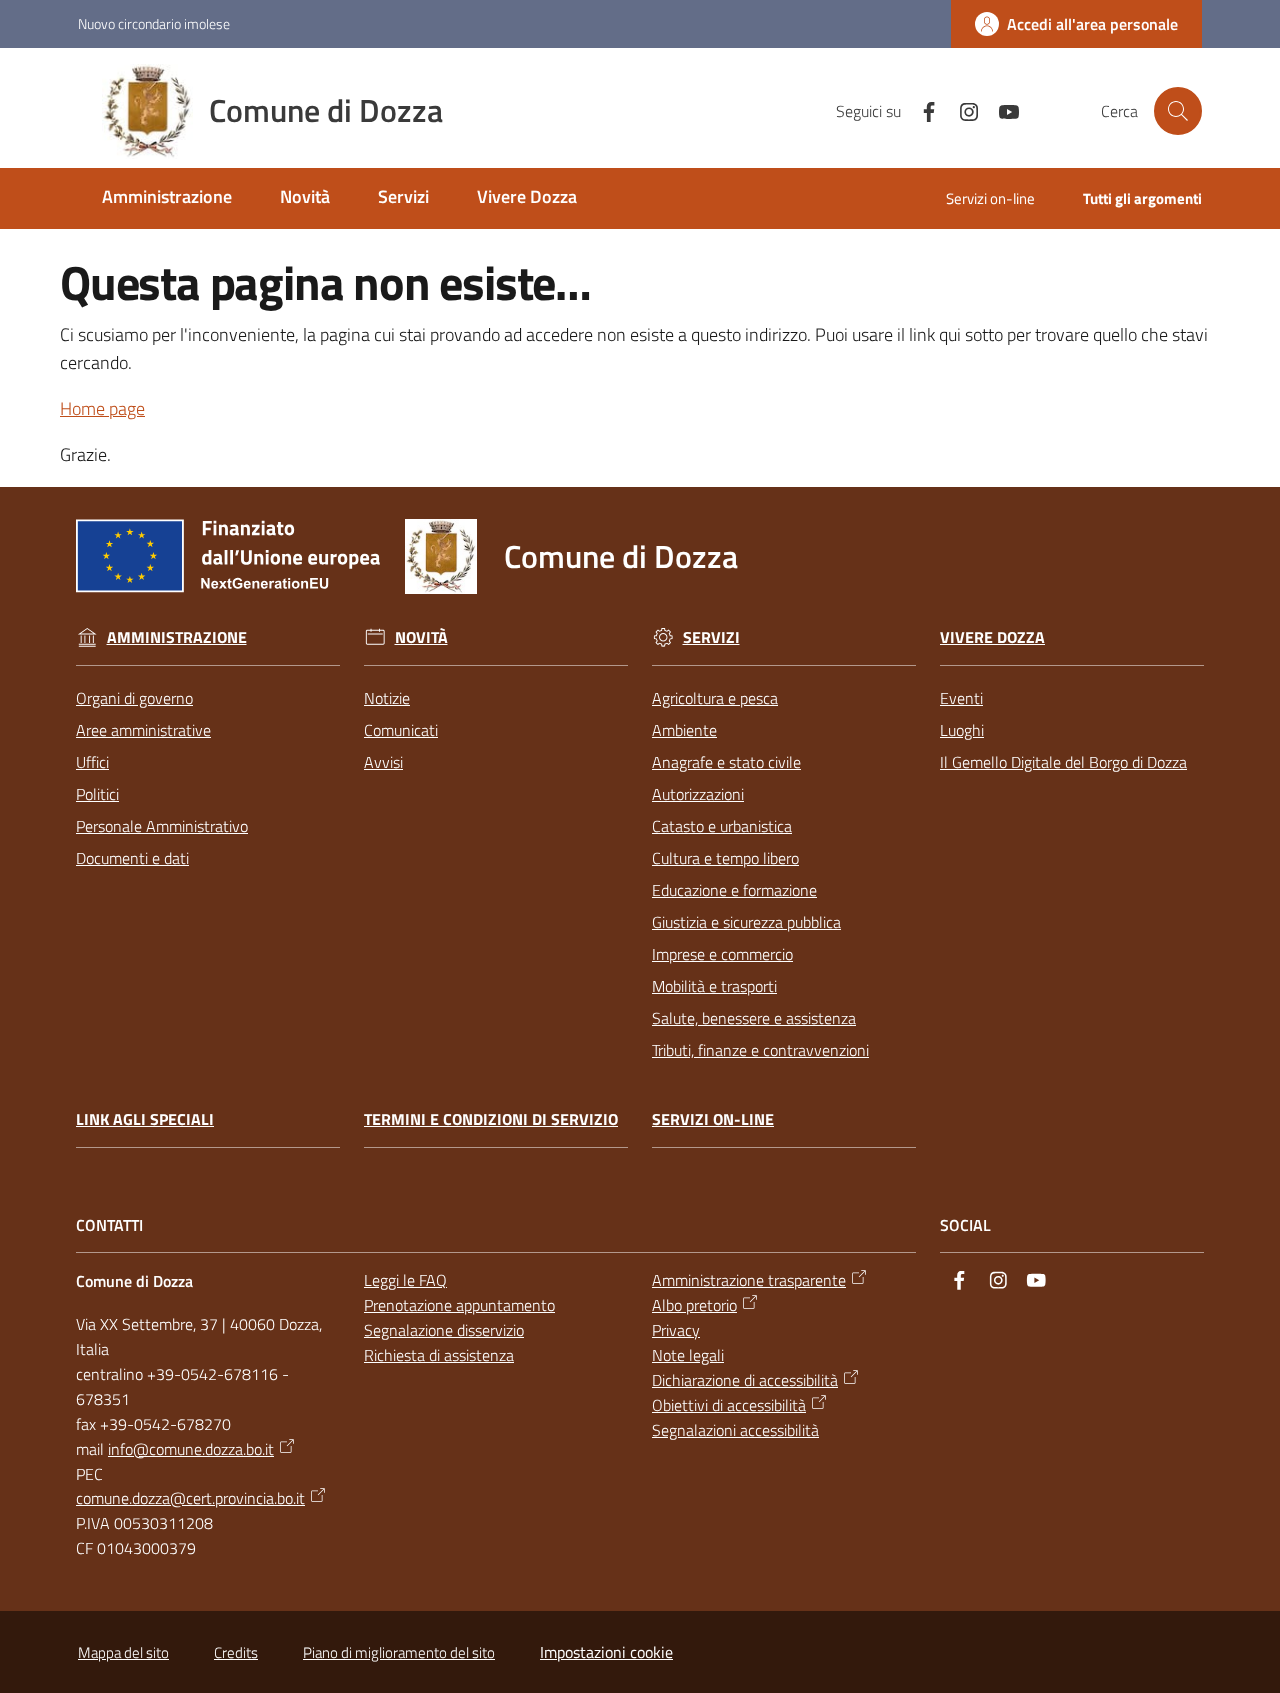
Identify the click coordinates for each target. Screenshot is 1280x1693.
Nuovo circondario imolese (154, 23)
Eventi (961, 698)
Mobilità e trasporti (714, 986)
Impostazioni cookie (606, 1652)
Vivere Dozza (992, 637)
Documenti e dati (132, 858)
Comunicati (401, 730)
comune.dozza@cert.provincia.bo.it (190, 1498)
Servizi (711, 637)
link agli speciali (145, 1119)
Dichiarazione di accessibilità (745, 1380)
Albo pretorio (694, 1305)
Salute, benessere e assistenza (754, 1018)
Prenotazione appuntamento (459, 1305)
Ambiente (684, 730)
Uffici (92, 762)
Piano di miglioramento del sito (399, 1652)
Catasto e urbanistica (722, 826)
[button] (1178, 111)
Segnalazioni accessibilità (735, 1430)
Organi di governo (134, 698)
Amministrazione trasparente (749, 1280)
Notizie (387, 698)
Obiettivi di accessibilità (729, 1405)
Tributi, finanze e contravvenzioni (760, 1050)
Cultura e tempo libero (725, 858)
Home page (102, 408)
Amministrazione (177, 637)
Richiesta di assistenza (439, 1355)
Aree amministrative (143, 730)
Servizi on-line (713, 1119)
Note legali (688, 1355)
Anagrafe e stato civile (726, 762)
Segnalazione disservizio (444, 1330)
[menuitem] (167, 198)
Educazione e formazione (734, 890)
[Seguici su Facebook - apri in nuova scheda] (921, 110)
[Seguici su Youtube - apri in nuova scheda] (1001, 110)
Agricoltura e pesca (715, 698)
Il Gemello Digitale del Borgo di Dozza (1063, 762)
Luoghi (962, 730)
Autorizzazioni (698, 794)
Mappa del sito (123, 1652)
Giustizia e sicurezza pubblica (746, 922)
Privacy (676, 1330)
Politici (97, 794)
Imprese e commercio (722, 954)
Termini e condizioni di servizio (491, 1119)
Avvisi (383, 762)
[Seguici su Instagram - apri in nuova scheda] (961, 110)
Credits (236, 1652)
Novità (421, 637)
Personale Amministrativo (162, 826)
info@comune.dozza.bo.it (191, 1449)
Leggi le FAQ (405, 1280)
